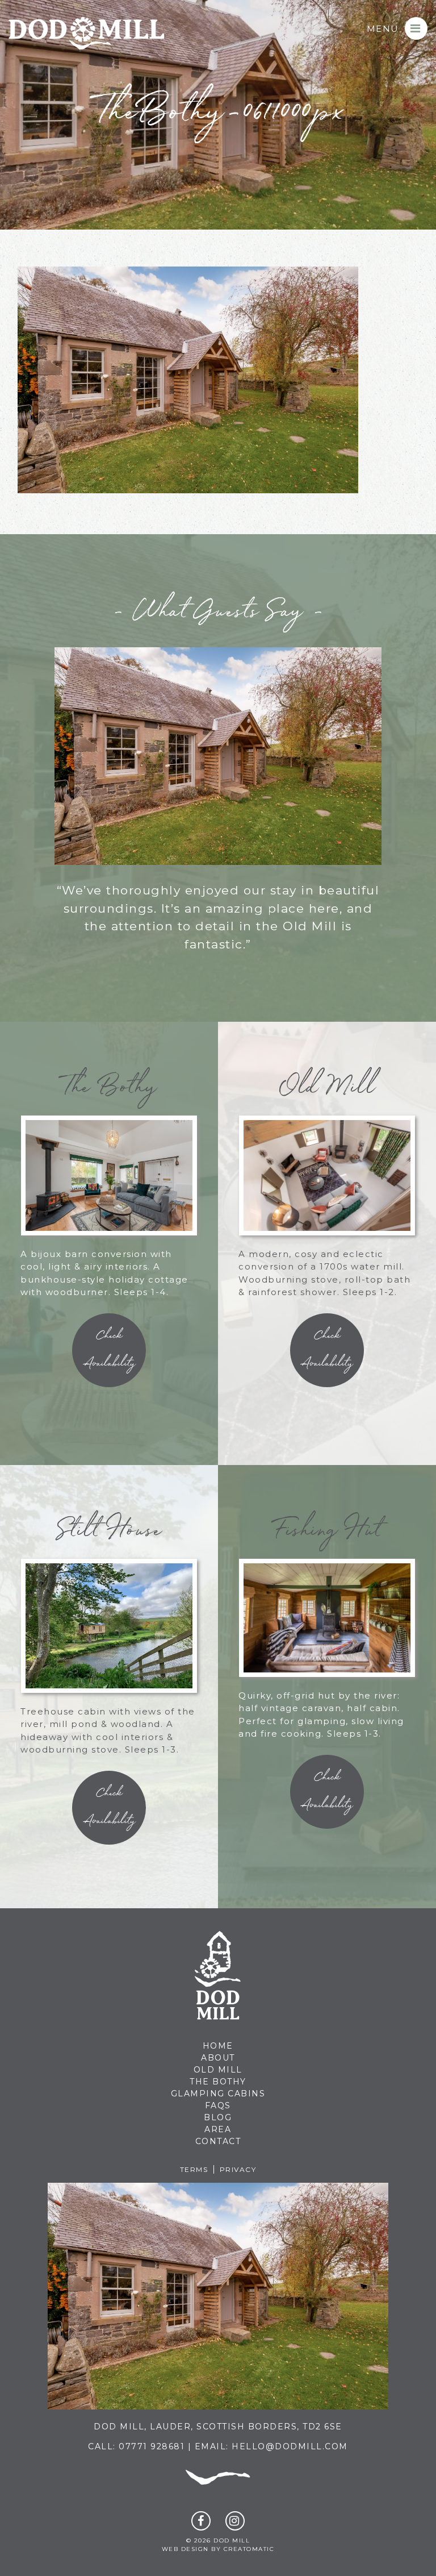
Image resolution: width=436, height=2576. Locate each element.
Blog (218, 2117)
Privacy (238, 2169)
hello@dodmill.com (290, 2446)
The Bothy (218, 2082)
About (218, 2058)
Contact (218, 2141)
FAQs (218, 2105)
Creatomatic (249, 2549)
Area (218, 2129)
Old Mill (218, 2070)
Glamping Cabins (218, 2094)
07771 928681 (152, 2446)
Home (218, 2046)
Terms (194, 2169)
